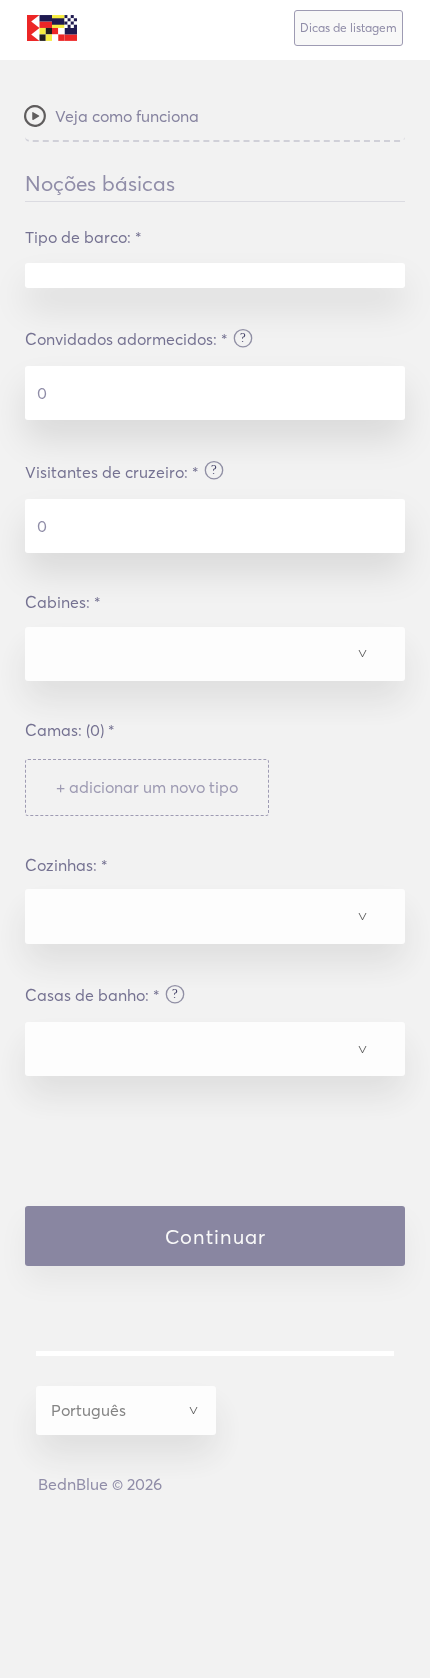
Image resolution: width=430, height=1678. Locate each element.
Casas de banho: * (92, 995)
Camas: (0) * (70, 730)
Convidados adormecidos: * (126, 339)
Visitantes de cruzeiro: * (112, 472)
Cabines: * (63, 602)
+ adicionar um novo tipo (147, 787)
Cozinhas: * (66, 865)
